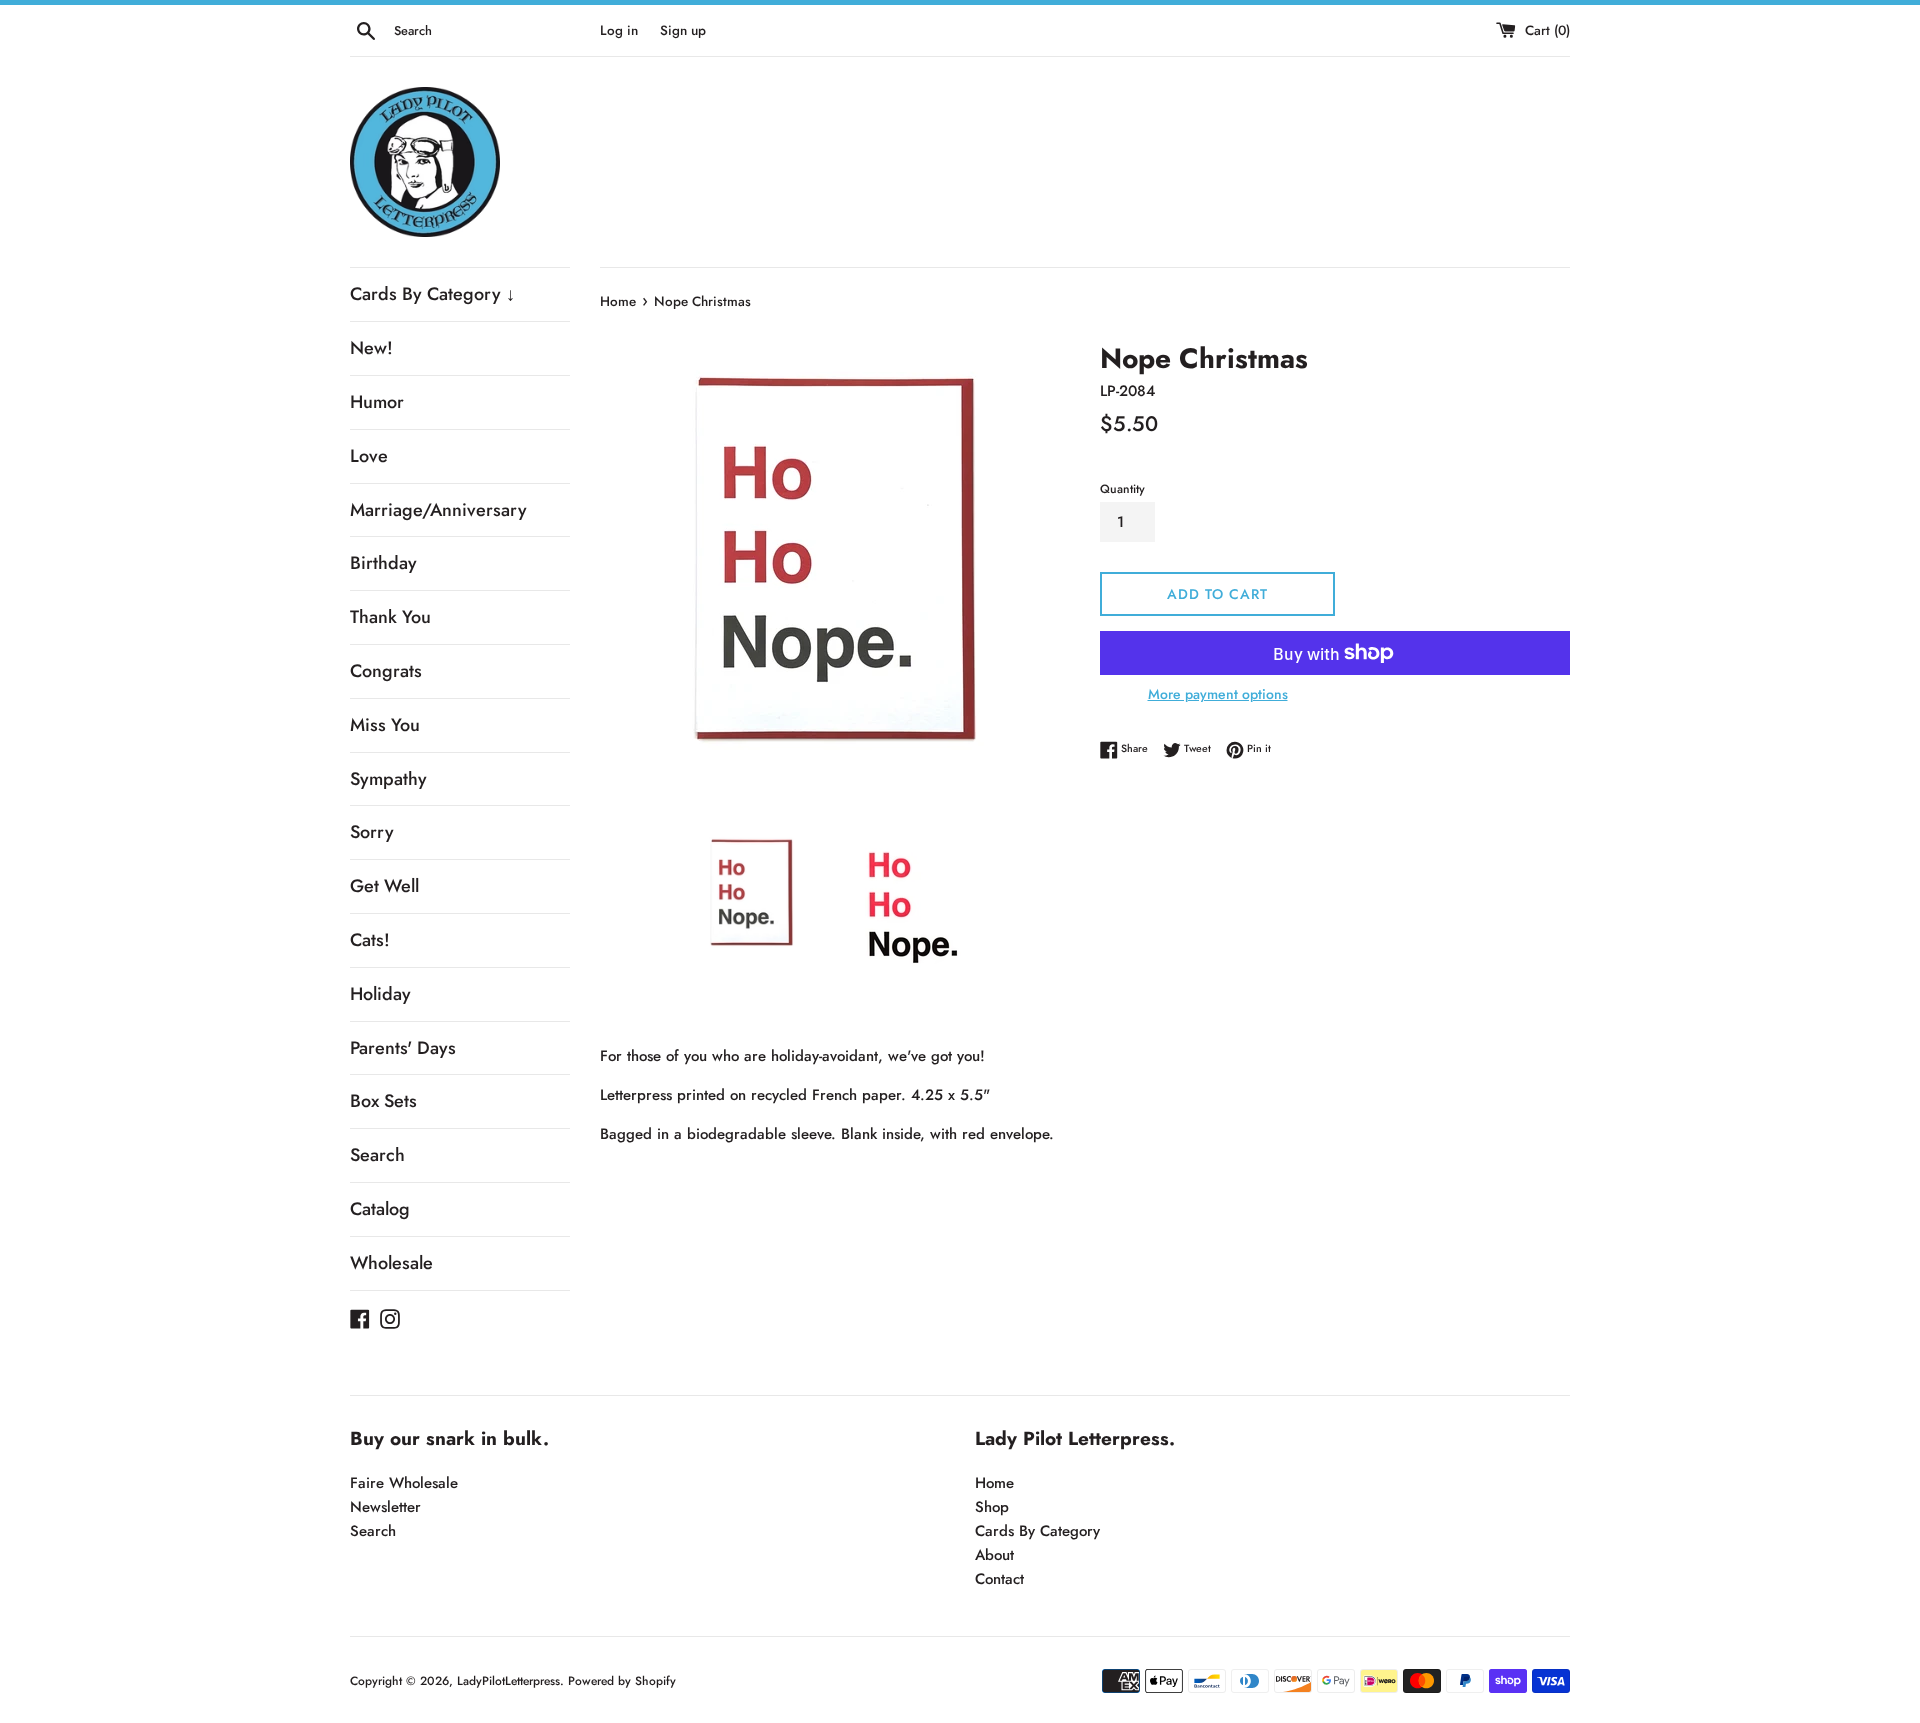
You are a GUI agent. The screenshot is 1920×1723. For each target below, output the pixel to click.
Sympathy (388, 779)
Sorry (372, 832)
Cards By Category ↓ (432, 294)
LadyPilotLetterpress (508, 1681)
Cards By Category (1037, 1531)
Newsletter (385, 1507)
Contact (999, 1579)
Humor (377, 402)
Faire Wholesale (404, 1483)
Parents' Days (403, 1048)
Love (369, 456)
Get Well (384, 886)
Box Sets (383, 1101)
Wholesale (391, 1263)
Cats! (370, 940)
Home (994, 1483)
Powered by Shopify (622, 1681)
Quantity (1122, 489)
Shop (992, 1507)
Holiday (380, 994)
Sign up (683, 30)
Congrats (386, 671)
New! (371, 348)
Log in (619, 30)
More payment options (1218, 694)
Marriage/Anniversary (438, 510)
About (994, 1555)
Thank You (390, 617)
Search (377, 1155)
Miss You (385, 725)
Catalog (380, 1209)
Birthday (383, 563)
